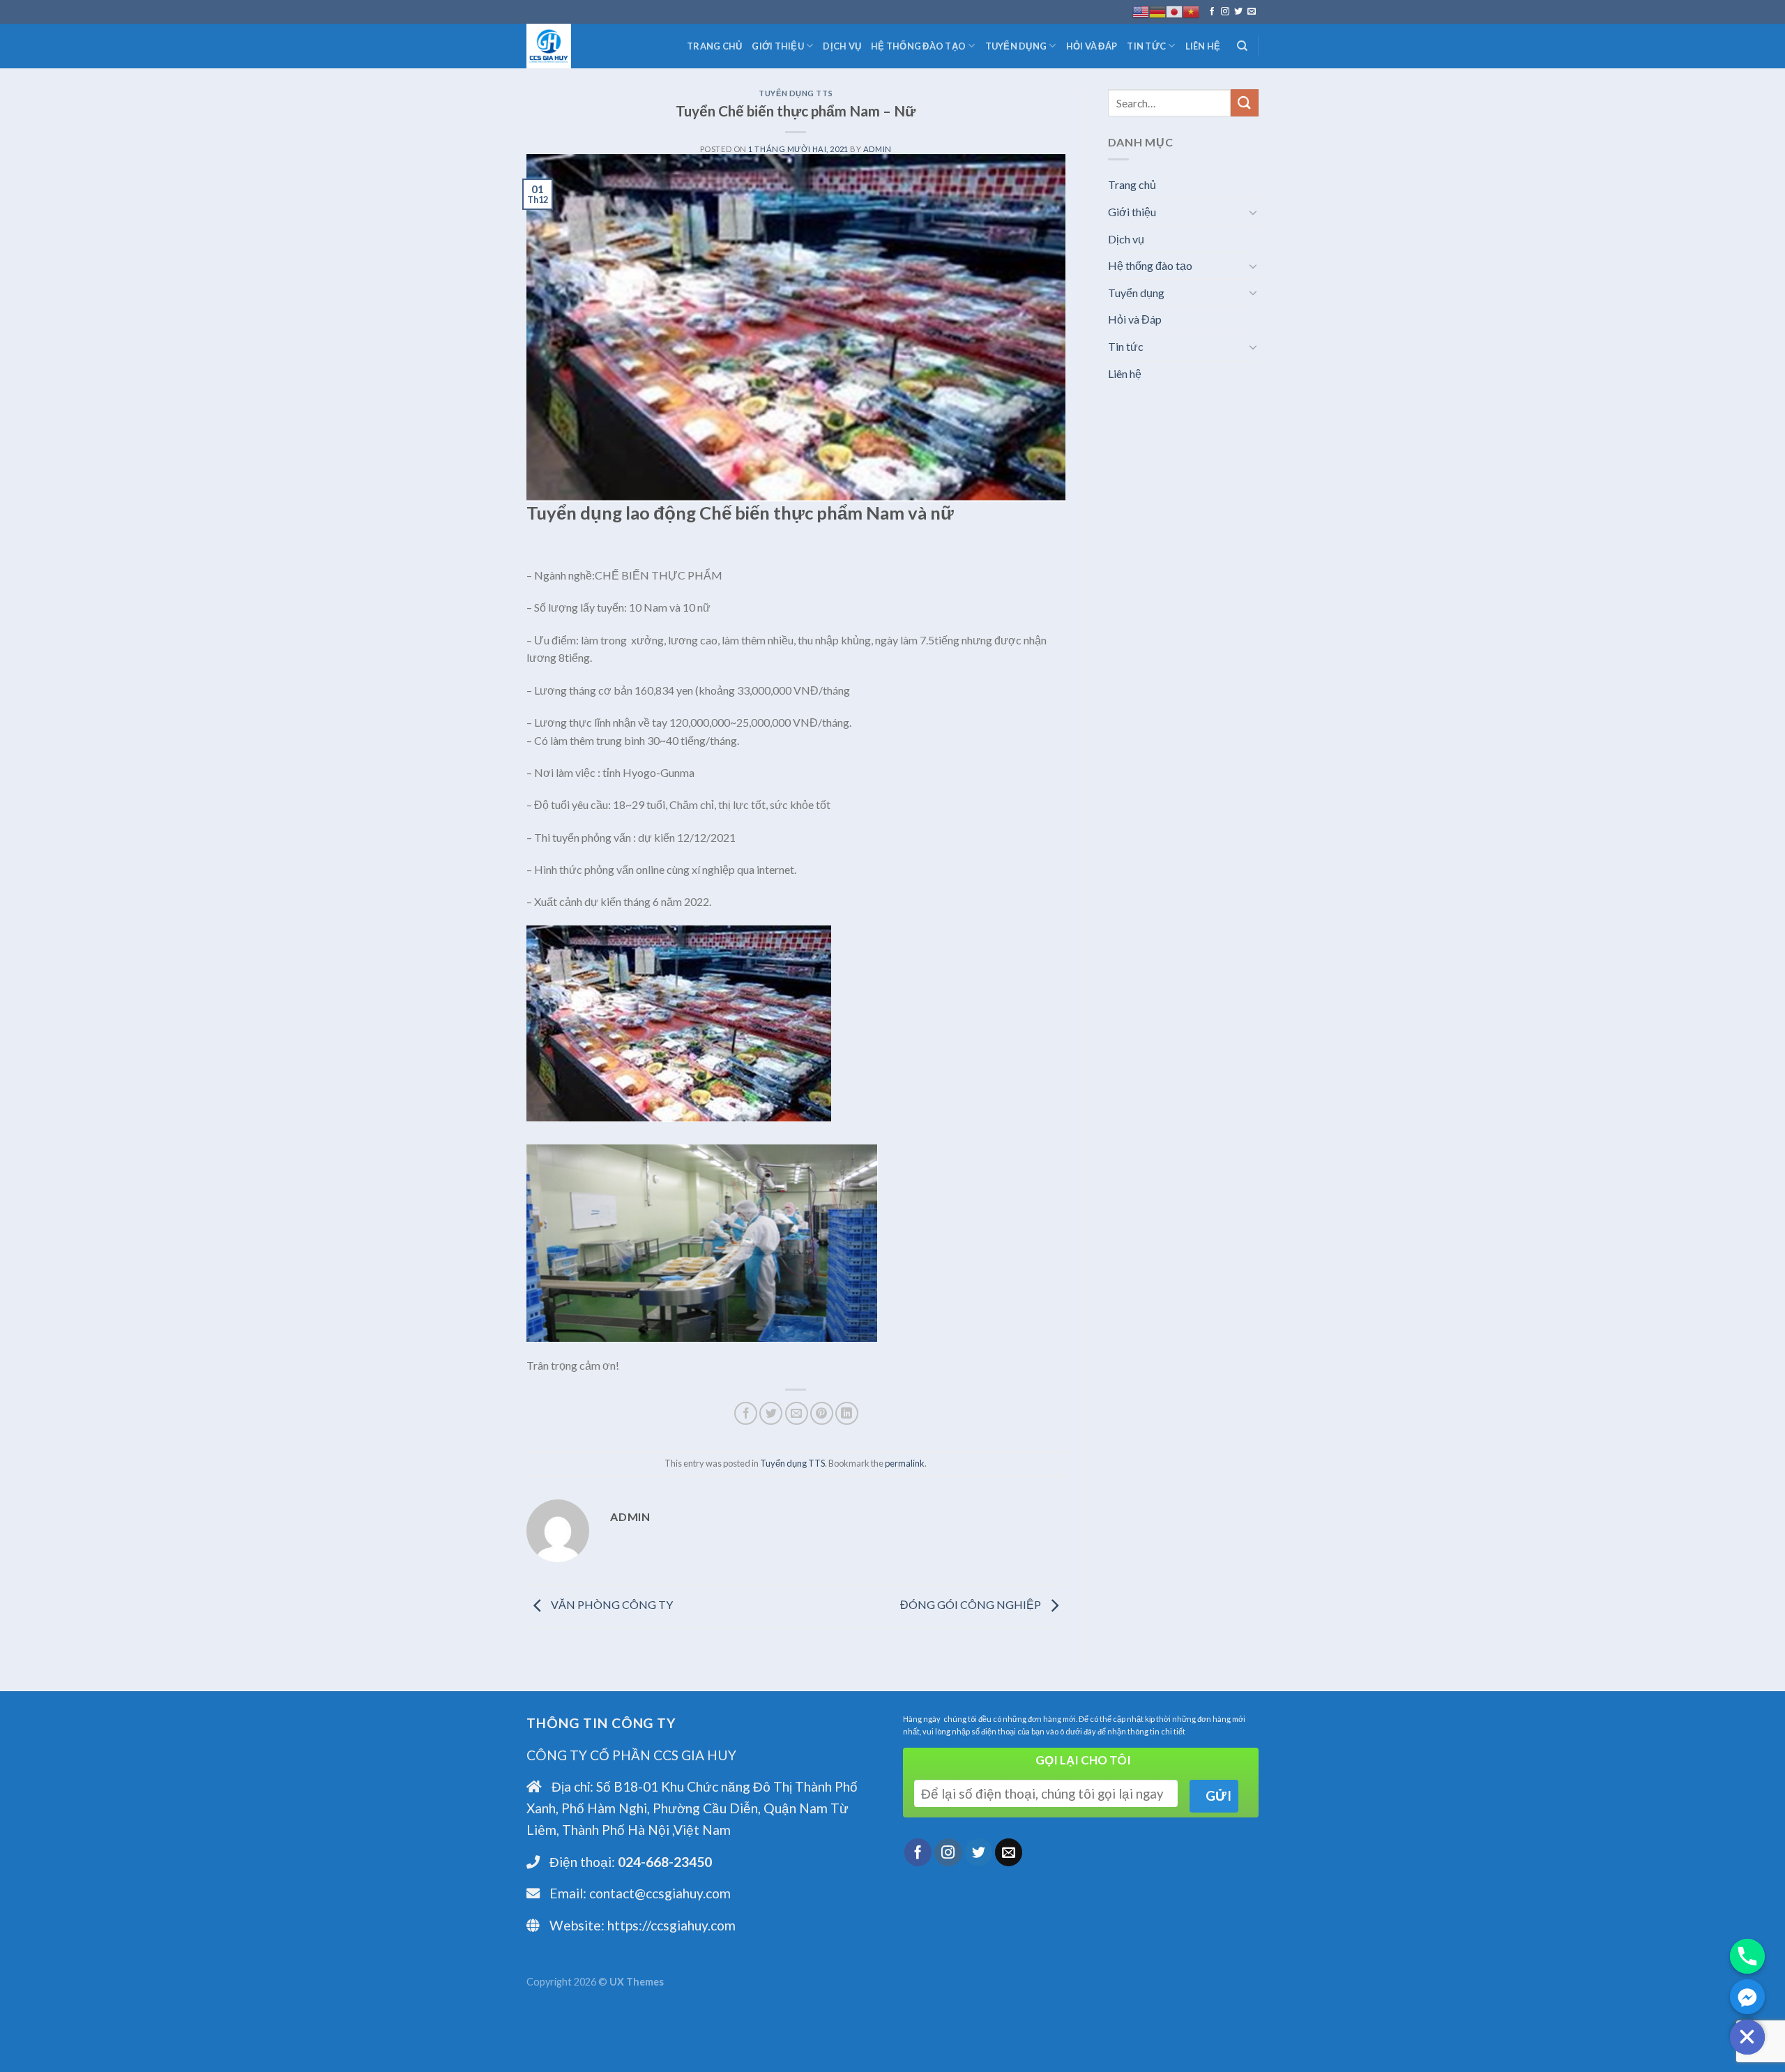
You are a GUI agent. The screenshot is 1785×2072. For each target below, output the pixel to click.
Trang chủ (714, 46)
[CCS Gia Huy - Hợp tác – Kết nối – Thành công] (596, 46)
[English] (1141, 12)
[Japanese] (1174, 12)
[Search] (1242, 46)
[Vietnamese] (1191, 12)
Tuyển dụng (1016, 46)
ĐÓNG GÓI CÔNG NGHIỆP (972, 1605)
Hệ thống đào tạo (918, 46)
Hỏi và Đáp (1092, 46)
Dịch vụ (842, 46)
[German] (1157, 12)
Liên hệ (1203, 46)
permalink (905, 1463)
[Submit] (1245, 103)
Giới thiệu (778, 46)
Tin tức (1146, 46)
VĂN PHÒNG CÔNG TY (611, 1605)
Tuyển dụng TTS (796, 93)
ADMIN (878, 149)
